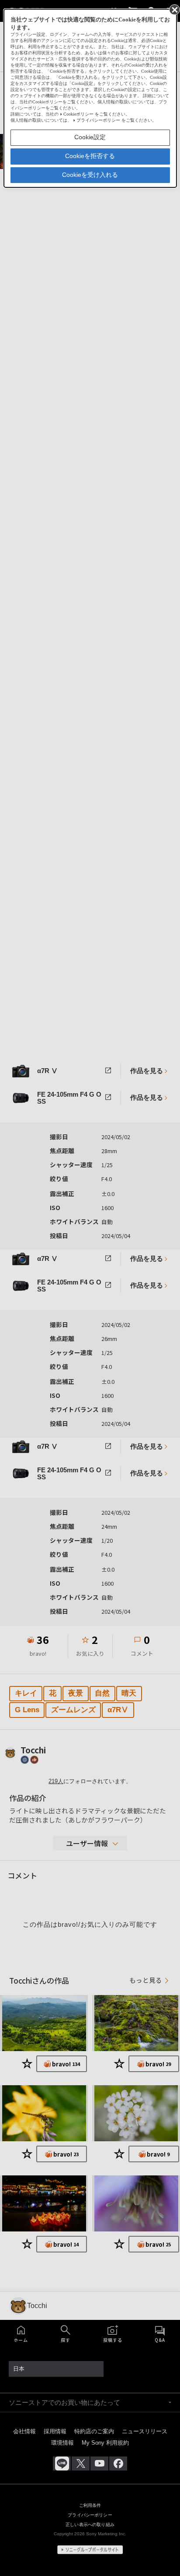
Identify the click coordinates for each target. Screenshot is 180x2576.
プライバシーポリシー (98, 120)
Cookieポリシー (78, 114)
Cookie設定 (90, 137)
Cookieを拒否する (90, 156)
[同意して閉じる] (174, 9)
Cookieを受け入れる (90, 175)
